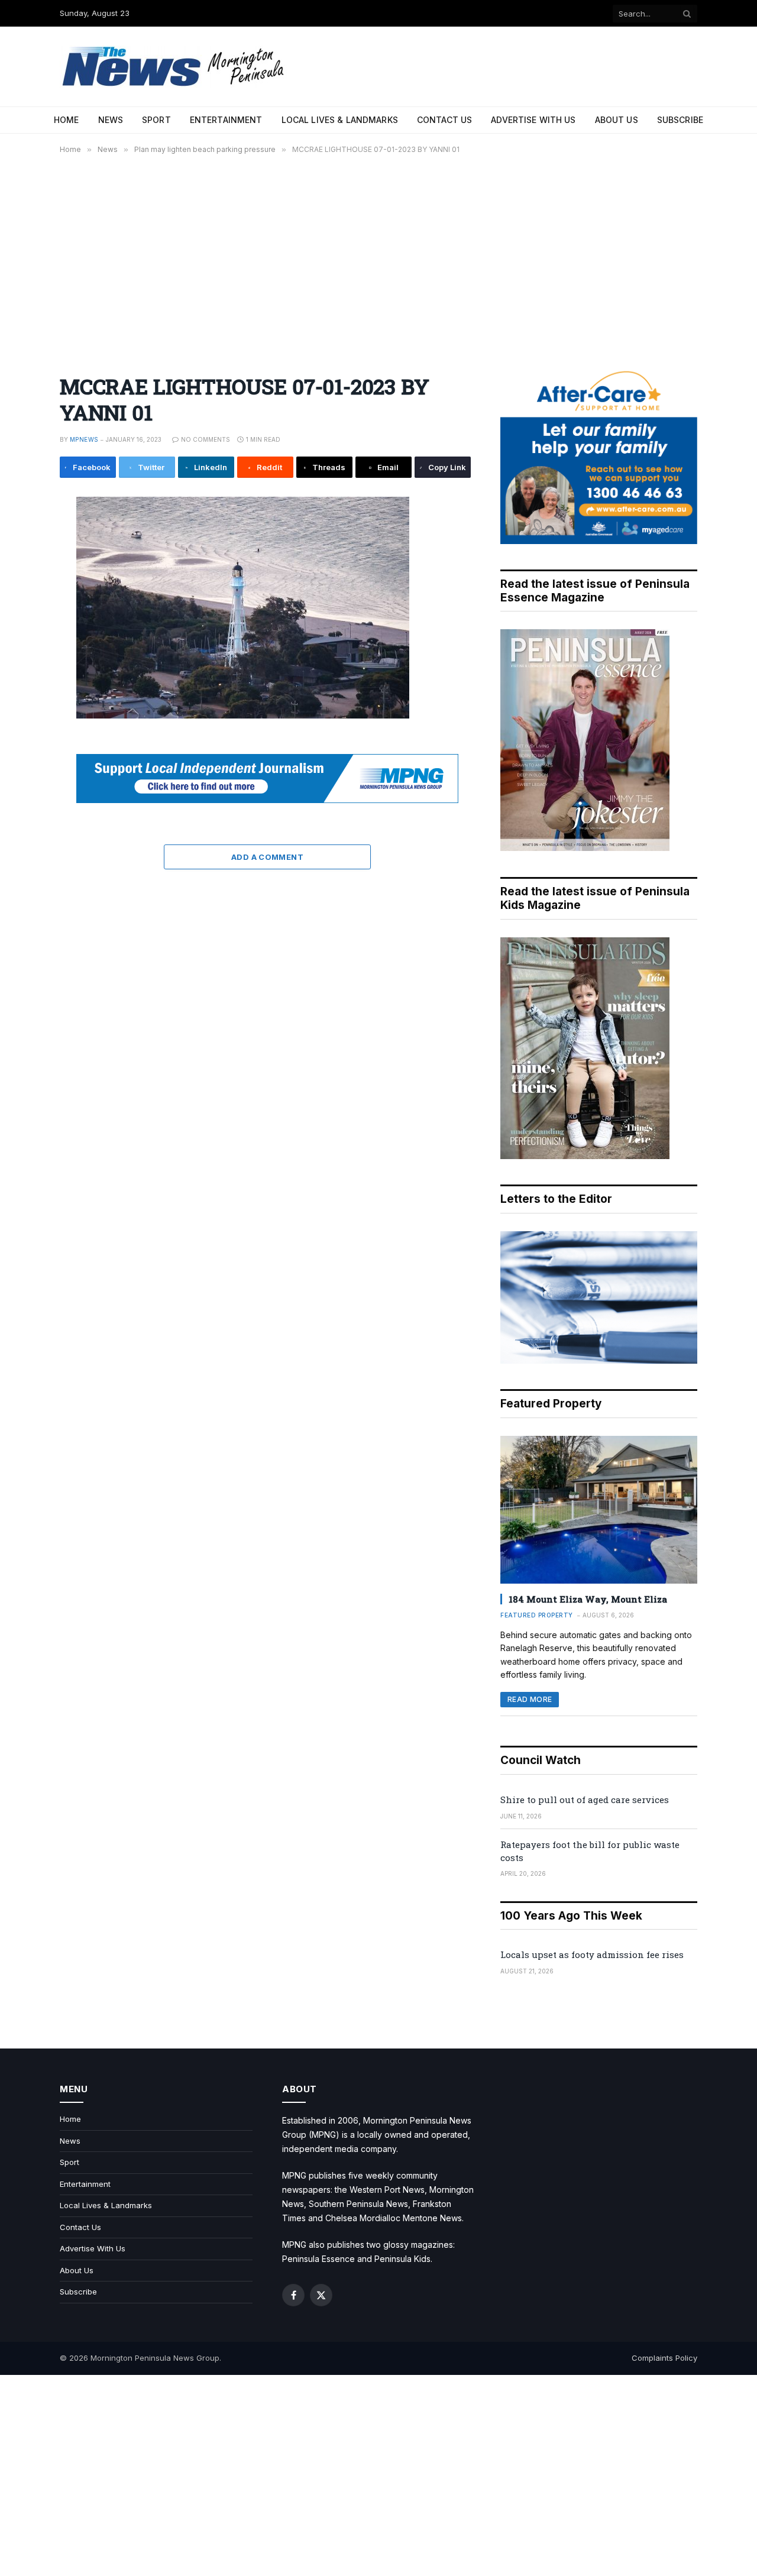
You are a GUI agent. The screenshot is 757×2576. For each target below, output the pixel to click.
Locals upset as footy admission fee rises (592, 1954)
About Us (617, 120)
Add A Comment (267, 857)
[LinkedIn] (20, 591)
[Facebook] (20, 538)
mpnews (84, 439)
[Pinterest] (20, 618)
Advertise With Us (533, 120)
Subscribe (680, 120)
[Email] (20, 645)
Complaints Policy (664, 2358)
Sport (156, 120)
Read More (530, 1699)
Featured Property (537, 1615)
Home (67, 120)
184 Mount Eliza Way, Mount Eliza (588, 1599)
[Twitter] (20, 565)
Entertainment (226, 120)
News (111, 120)
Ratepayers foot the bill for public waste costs (590, 1851)
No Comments (206, 439)
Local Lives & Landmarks (340, 120)
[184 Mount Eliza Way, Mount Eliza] (599, 1510)
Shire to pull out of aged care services (585, 1800)
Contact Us (444, 120)
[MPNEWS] (175, 67)
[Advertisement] (378, 257)
